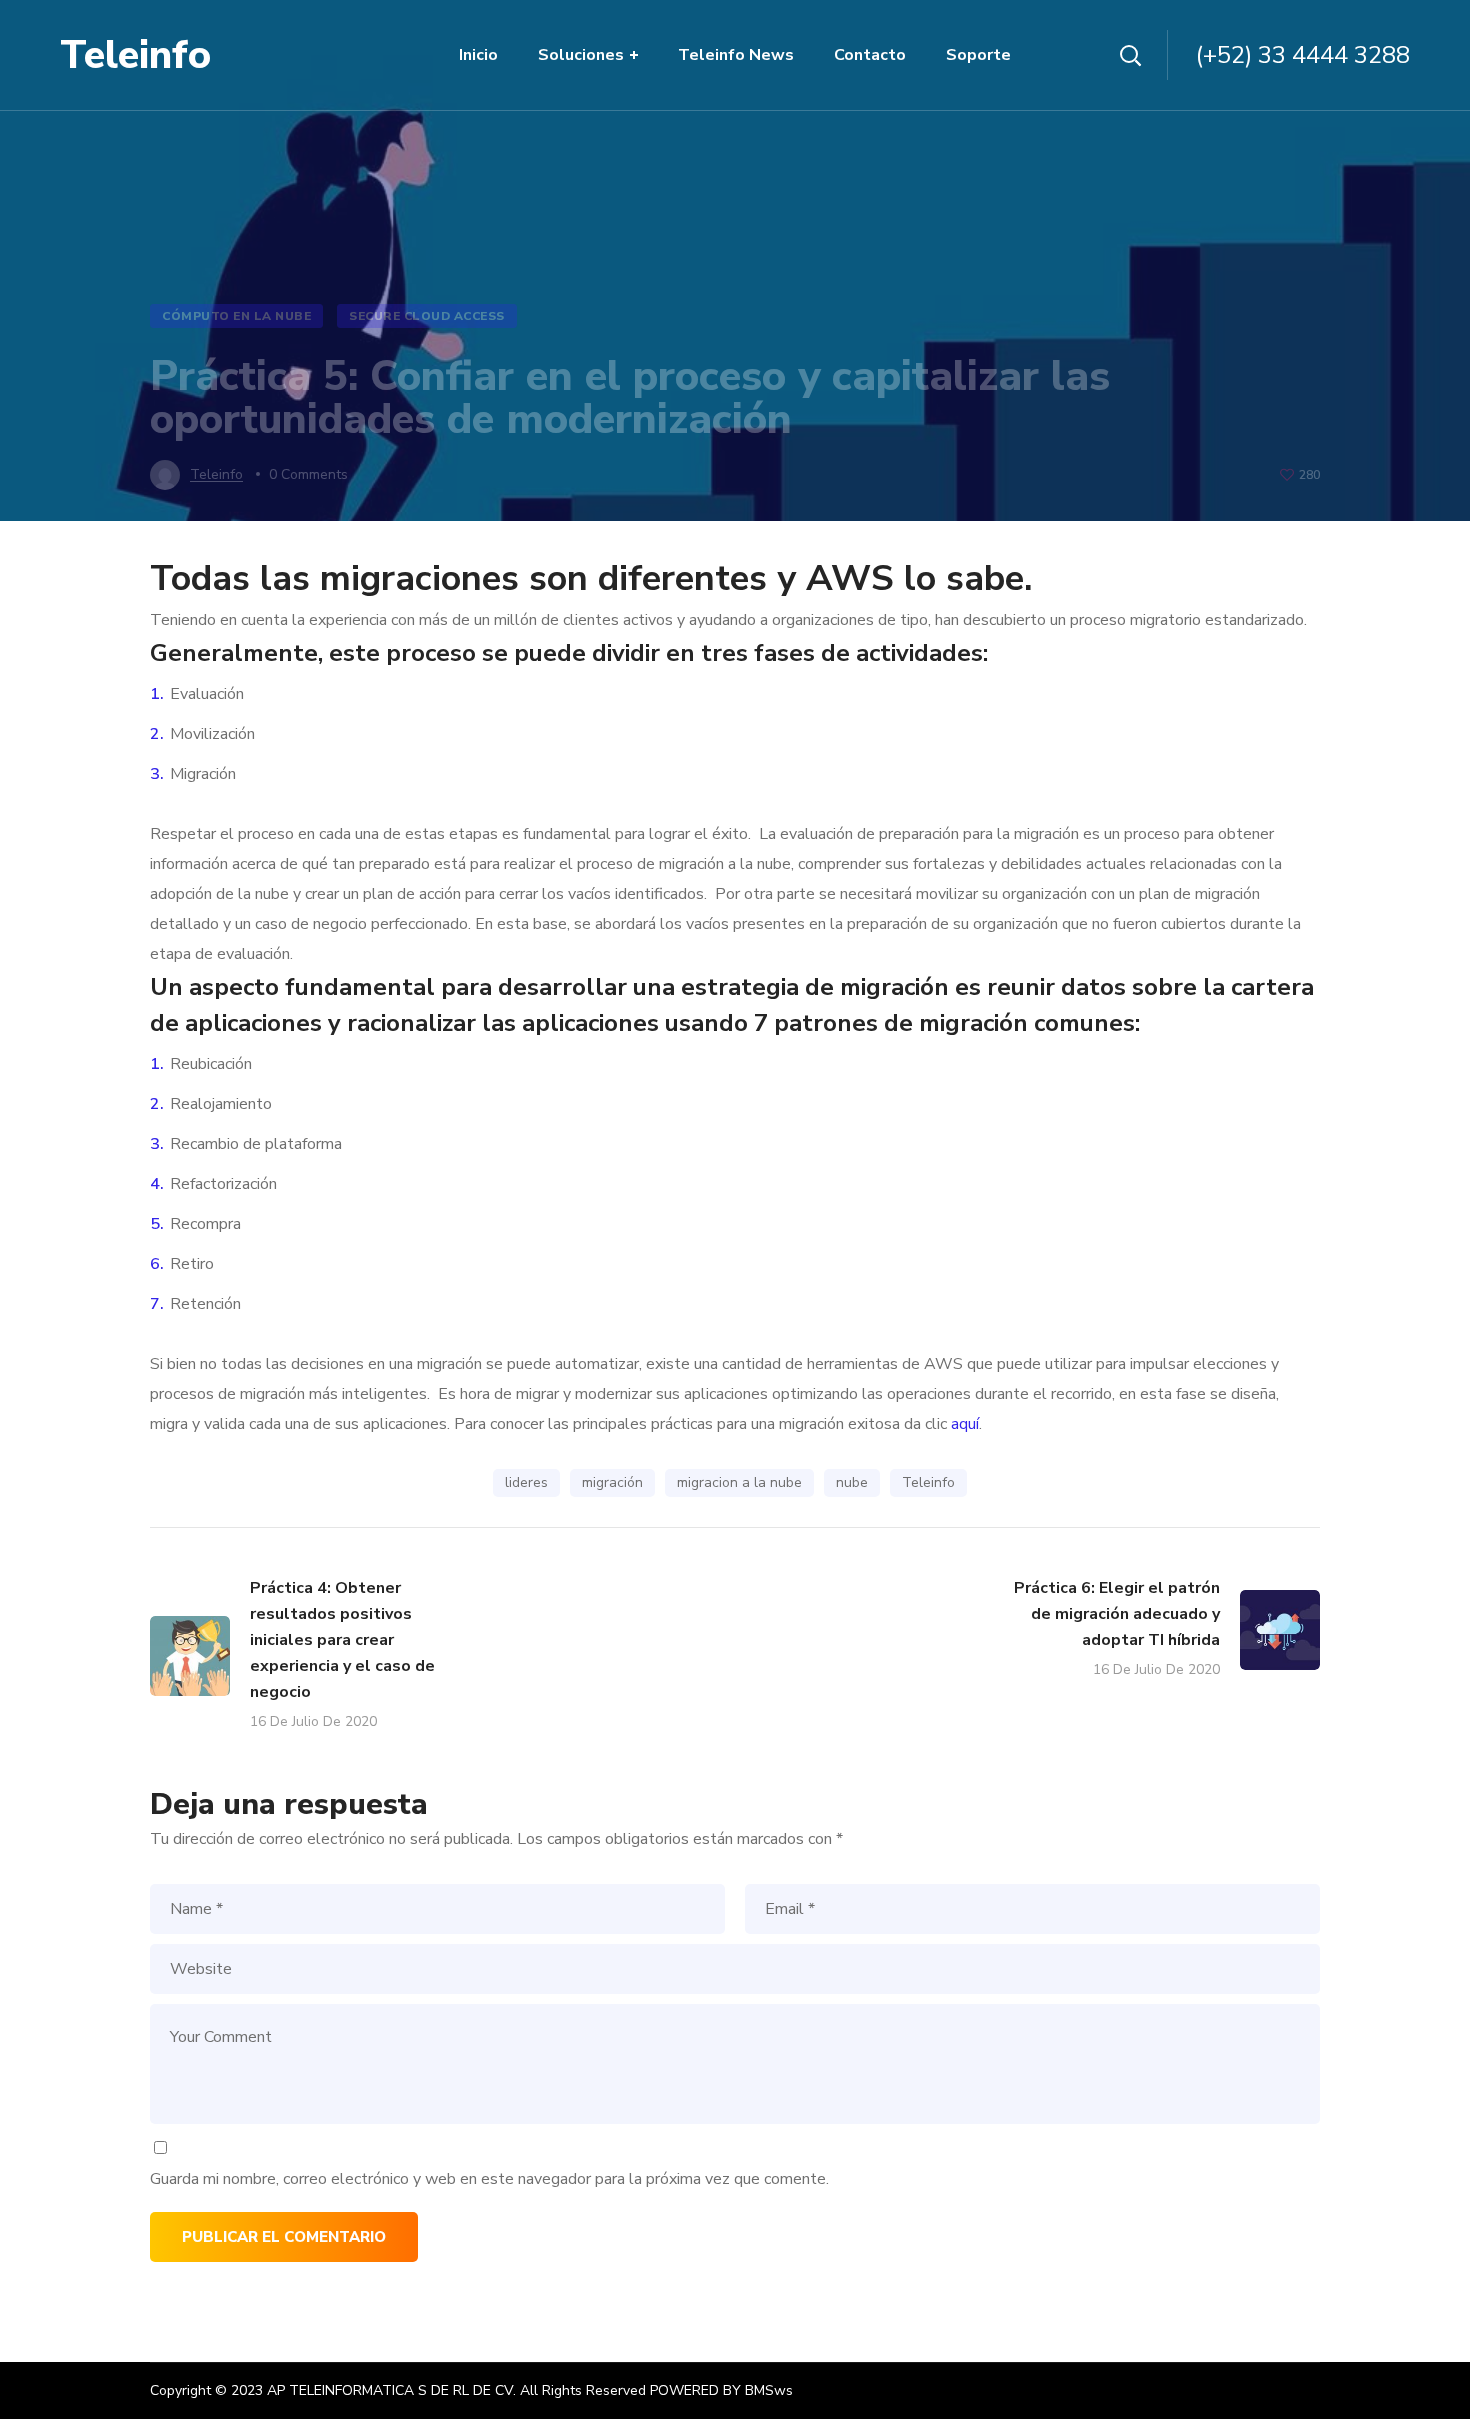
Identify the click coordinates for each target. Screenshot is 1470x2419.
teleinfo (216, 474)
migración (612, 1482)
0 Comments (308, 474)
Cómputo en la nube (236, 316)
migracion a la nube (739, 1482)
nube (852, 1482)
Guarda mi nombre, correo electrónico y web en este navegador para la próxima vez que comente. (489, 2179)
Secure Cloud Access (427, 316)
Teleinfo (928, 1482)
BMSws (769, 2390)
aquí (965, 1424)
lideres (526, 1482)
